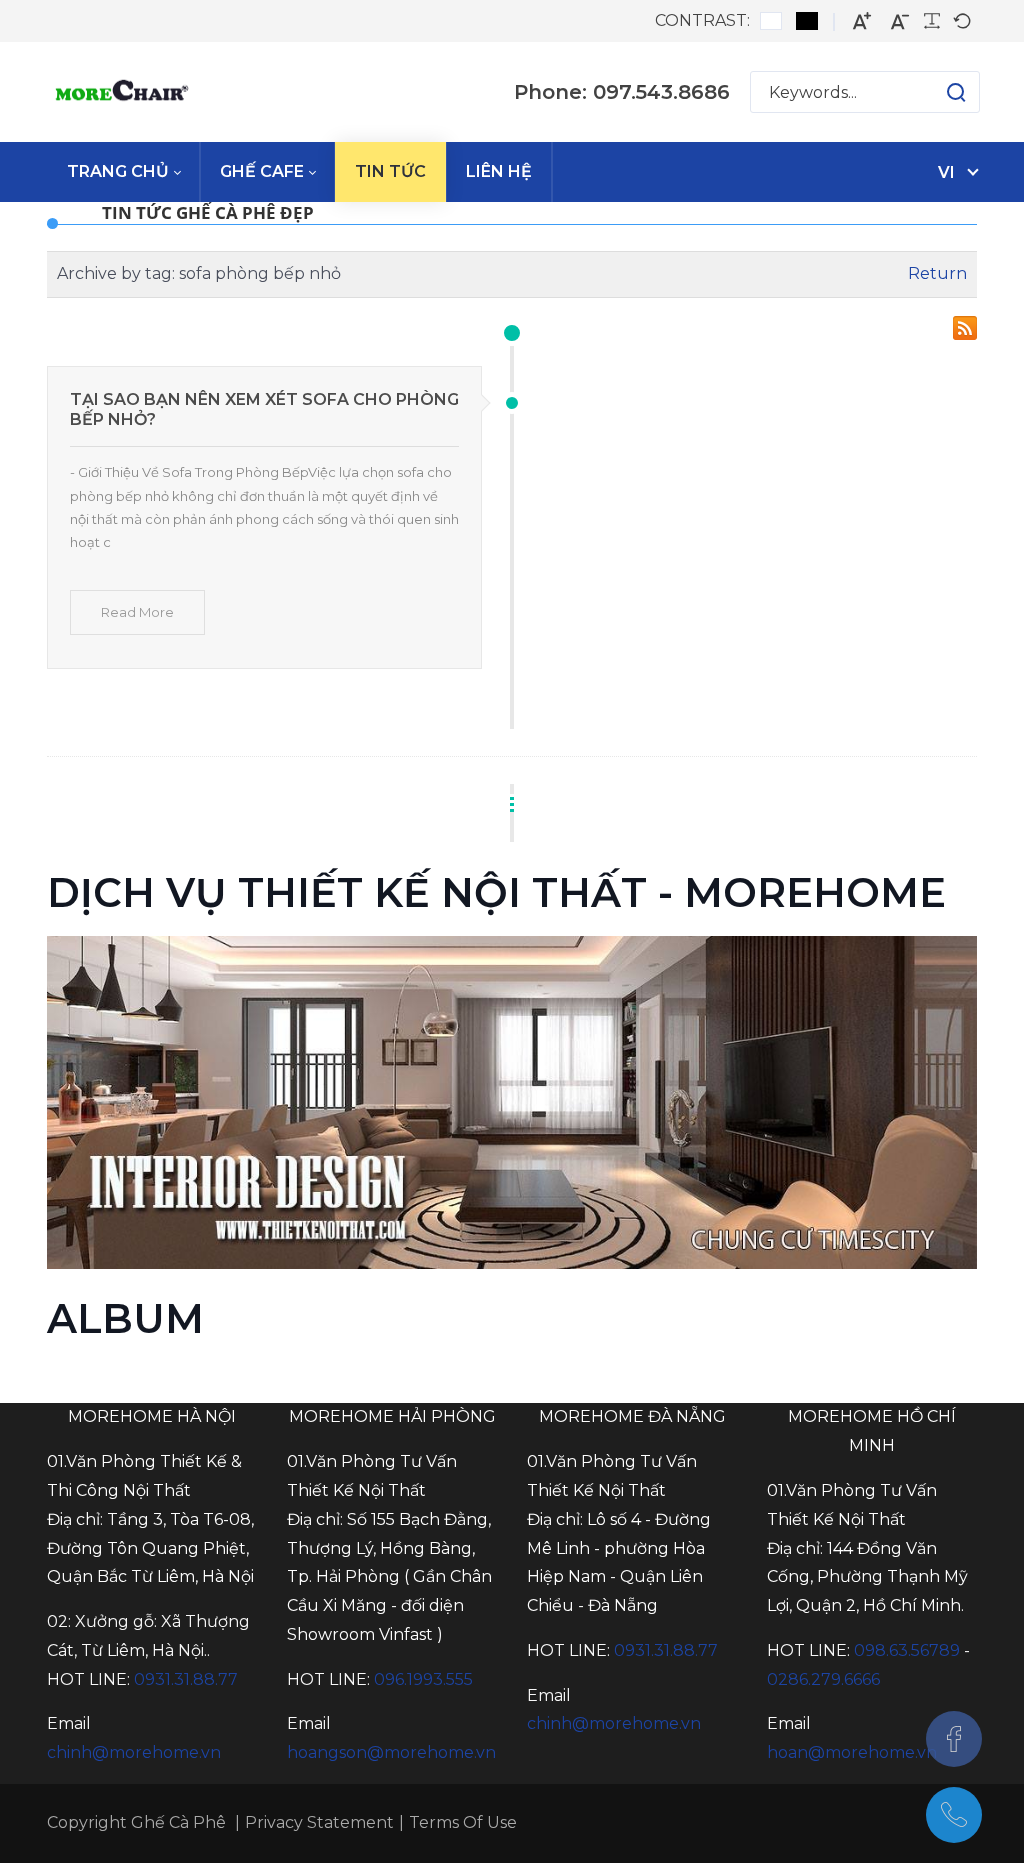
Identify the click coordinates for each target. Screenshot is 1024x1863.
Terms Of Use (463, 1822)
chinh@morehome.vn (134, 1752)
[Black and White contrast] (807, 21)
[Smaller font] (900, 21)
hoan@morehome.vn (852, 1752)
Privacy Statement (319, 1822)
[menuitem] (123, 172)
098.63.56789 (907, 1650)
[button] (936, 92)
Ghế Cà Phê (178, 1822)
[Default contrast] (771, 21)
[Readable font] (932, 21)
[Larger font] (862, 21)
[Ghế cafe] (120, 92)
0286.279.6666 (823, 1679)
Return (937, 273)
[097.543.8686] (954, 1815)
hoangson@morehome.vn (391, 1752)
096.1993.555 (423, 1679)
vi (946, 172)
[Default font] (962, 21)
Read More (137, 612)
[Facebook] (954, 1739)
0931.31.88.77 (186, 1679)
